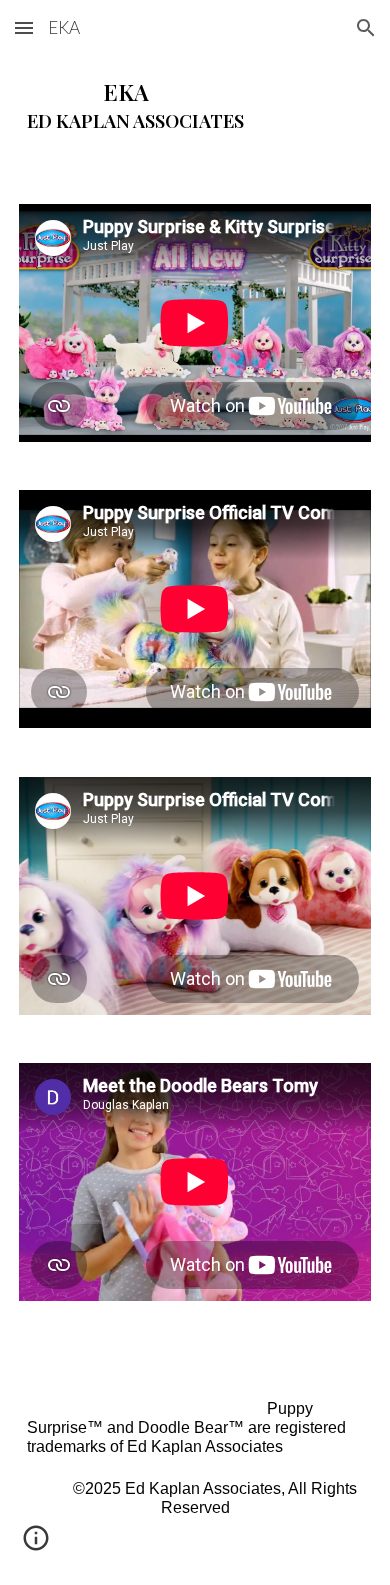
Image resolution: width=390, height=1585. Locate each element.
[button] (24, 27)
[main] (195, 104)
